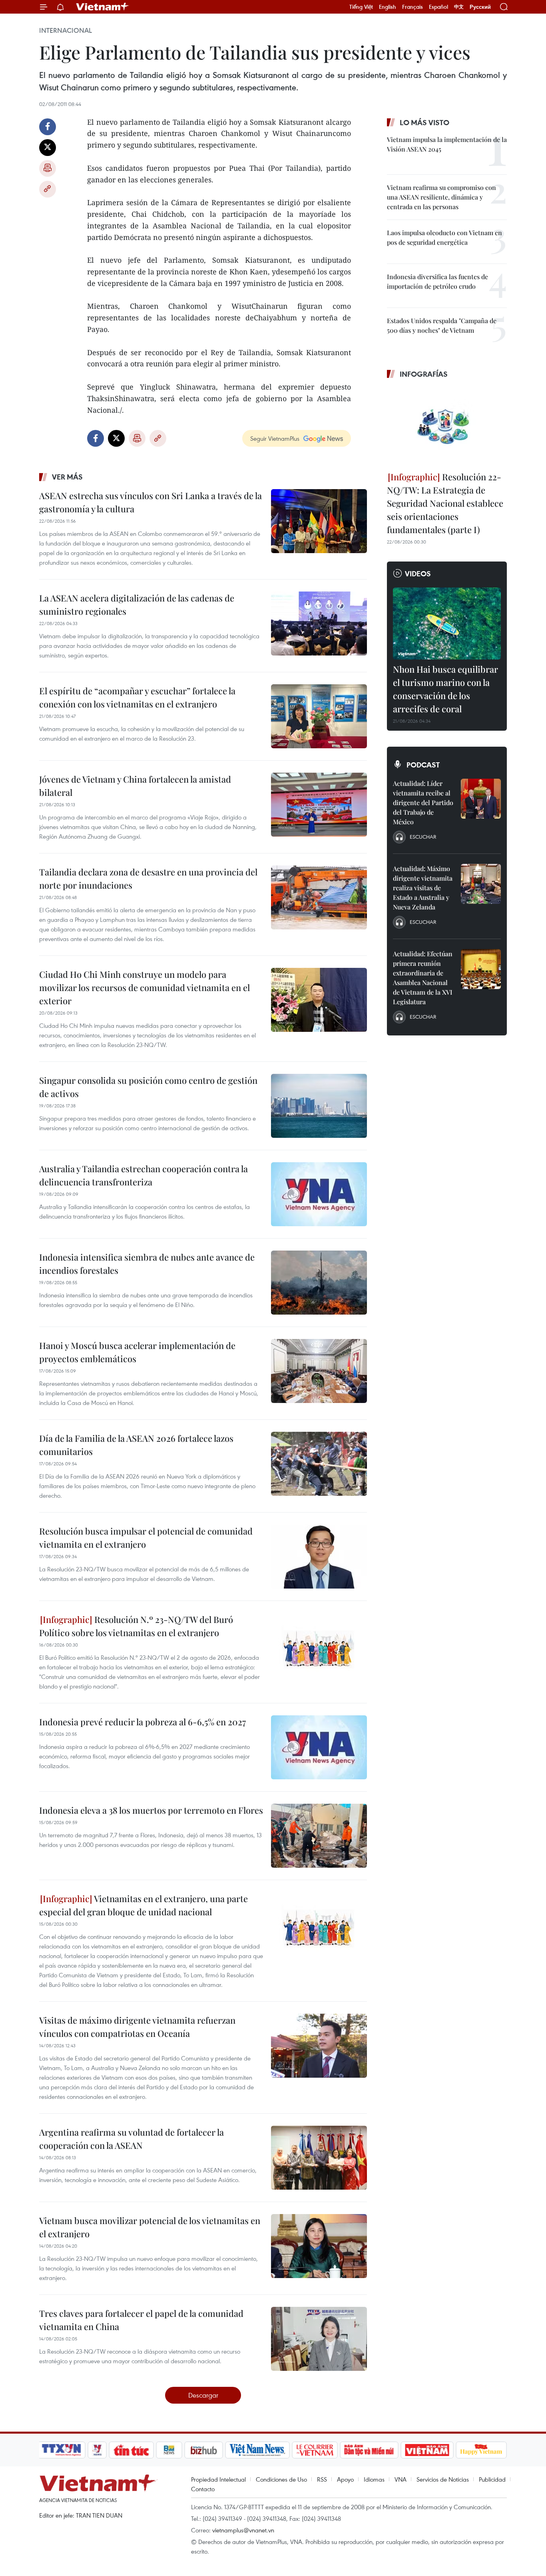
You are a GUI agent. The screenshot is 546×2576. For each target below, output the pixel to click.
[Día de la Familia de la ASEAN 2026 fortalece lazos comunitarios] (319, 1464)
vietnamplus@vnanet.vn (243, 2530)
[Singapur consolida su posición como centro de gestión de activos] (319, 1106)
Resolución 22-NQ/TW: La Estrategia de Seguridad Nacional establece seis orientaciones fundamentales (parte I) (445, 503)
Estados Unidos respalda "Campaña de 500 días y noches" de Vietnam (442, 325)
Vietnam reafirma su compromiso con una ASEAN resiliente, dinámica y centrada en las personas (441, 197)
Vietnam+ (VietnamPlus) (103, 7)
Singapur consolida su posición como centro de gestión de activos (148, 1087)
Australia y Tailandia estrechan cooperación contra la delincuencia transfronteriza (143, 1175)
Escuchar (423, 837)
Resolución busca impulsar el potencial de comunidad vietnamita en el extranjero (146, 1538)
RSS (322, 2479)
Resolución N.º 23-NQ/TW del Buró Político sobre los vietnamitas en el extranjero (136, 1626)
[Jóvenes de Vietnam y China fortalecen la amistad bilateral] (319, 805)
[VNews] (97, 2450)
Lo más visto (424, 122)
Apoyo (345, 2479)
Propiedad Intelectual (218, 2479)
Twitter (48, 148)
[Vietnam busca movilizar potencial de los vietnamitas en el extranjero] (319, 2246)
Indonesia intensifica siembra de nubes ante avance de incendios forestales (147, 1264)
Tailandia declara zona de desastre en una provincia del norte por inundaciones (148, 878)
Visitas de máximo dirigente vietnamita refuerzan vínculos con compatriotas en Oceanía (137, 2027)
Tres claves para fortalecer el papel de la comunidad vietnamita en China (141, 2320)
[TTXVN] (62, 2450)
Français (412, 7)
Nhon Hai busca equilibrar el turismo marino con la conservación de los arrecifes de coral (445, 689)
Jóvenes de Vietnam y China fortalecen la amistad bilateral (135, 786)
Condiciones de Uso (281, 2479)
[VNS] (257, 2450)
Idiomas (374, 2479)
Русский (480, 7)
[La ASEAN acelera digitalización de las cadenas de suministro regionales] (319, 624)
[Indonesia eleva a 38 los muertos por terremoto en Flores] (319, 1836)
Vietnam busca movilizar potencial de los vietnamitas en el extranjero (150, 2227)
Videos (418, 574)
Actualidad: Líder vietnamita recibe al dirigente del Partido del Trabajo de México (423, 802)
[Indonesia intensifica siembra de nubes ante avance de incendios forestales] (319, 1283)
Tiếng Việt (361, 7)
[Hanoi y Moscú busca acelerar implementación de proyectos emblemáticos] (319, 1371)
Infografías (424, 374)
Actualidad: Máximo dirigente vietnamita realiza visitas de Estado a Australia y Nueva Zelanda (423, 888)
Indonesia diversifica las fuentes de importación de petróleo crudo (437, 281)
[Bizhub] (203, 2450)
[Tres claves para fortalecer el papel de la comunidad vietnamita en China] (319, 2339)
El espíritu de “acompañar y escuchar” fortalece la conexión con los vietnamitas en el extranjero (137, 697)
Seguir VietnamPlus (275, 438)
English (388, 7)
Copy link (48, 189)
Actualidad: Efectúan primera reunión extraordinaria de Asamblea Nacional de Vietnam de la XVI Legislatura (423, 978)
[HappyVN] (481, 2450)
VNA (401, 2479)
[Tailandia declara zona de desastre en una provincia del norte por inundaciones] (319, 897)
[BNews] (169, 2450)
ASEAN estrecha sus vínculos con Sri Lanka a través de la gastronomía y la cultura (150, 502)
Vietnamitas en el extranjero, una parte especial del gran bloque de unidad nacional (143, 1905)
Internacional (66, 30)
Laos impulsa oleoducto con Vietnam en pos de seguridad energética (444, 237)
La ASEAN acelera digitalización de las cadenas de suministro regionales (137, 605)
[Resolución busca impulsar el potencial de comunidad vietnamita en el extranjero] (319, 1557)
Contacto (203, 2489)
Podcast (423, 765)
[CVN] (315, 2450)
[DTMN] (369, 2450)
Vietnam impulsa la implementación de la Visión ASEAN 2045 (447, 144)
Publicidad (492, 2479)
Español (438, 7)
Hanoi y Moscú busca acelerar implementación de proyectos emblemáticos (137, 1352)
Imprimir (48, 168)
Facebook (48, 127)
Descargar (203, 2395)
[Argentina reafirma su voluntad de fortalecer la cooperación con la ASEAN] (319, 2158)
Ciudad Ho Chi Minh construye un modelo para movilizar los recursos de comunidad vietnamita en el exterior (144, 987)
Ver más (67, 477)
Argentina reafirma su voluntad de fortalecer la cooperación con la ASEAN (132, 2139)
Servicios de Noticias (443, 2479)
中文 (459, 7)
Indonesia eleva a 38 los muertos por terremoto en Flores (151, 1810)
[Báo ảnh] (427, 2450)
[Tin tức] (132, 2450)
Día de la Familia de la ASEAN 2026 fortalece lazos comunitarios (136, 1445)
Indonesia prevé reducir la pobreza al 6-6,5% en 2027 (142, 1722)
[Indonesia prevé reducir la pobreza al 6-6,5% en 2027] (319, 1747)
